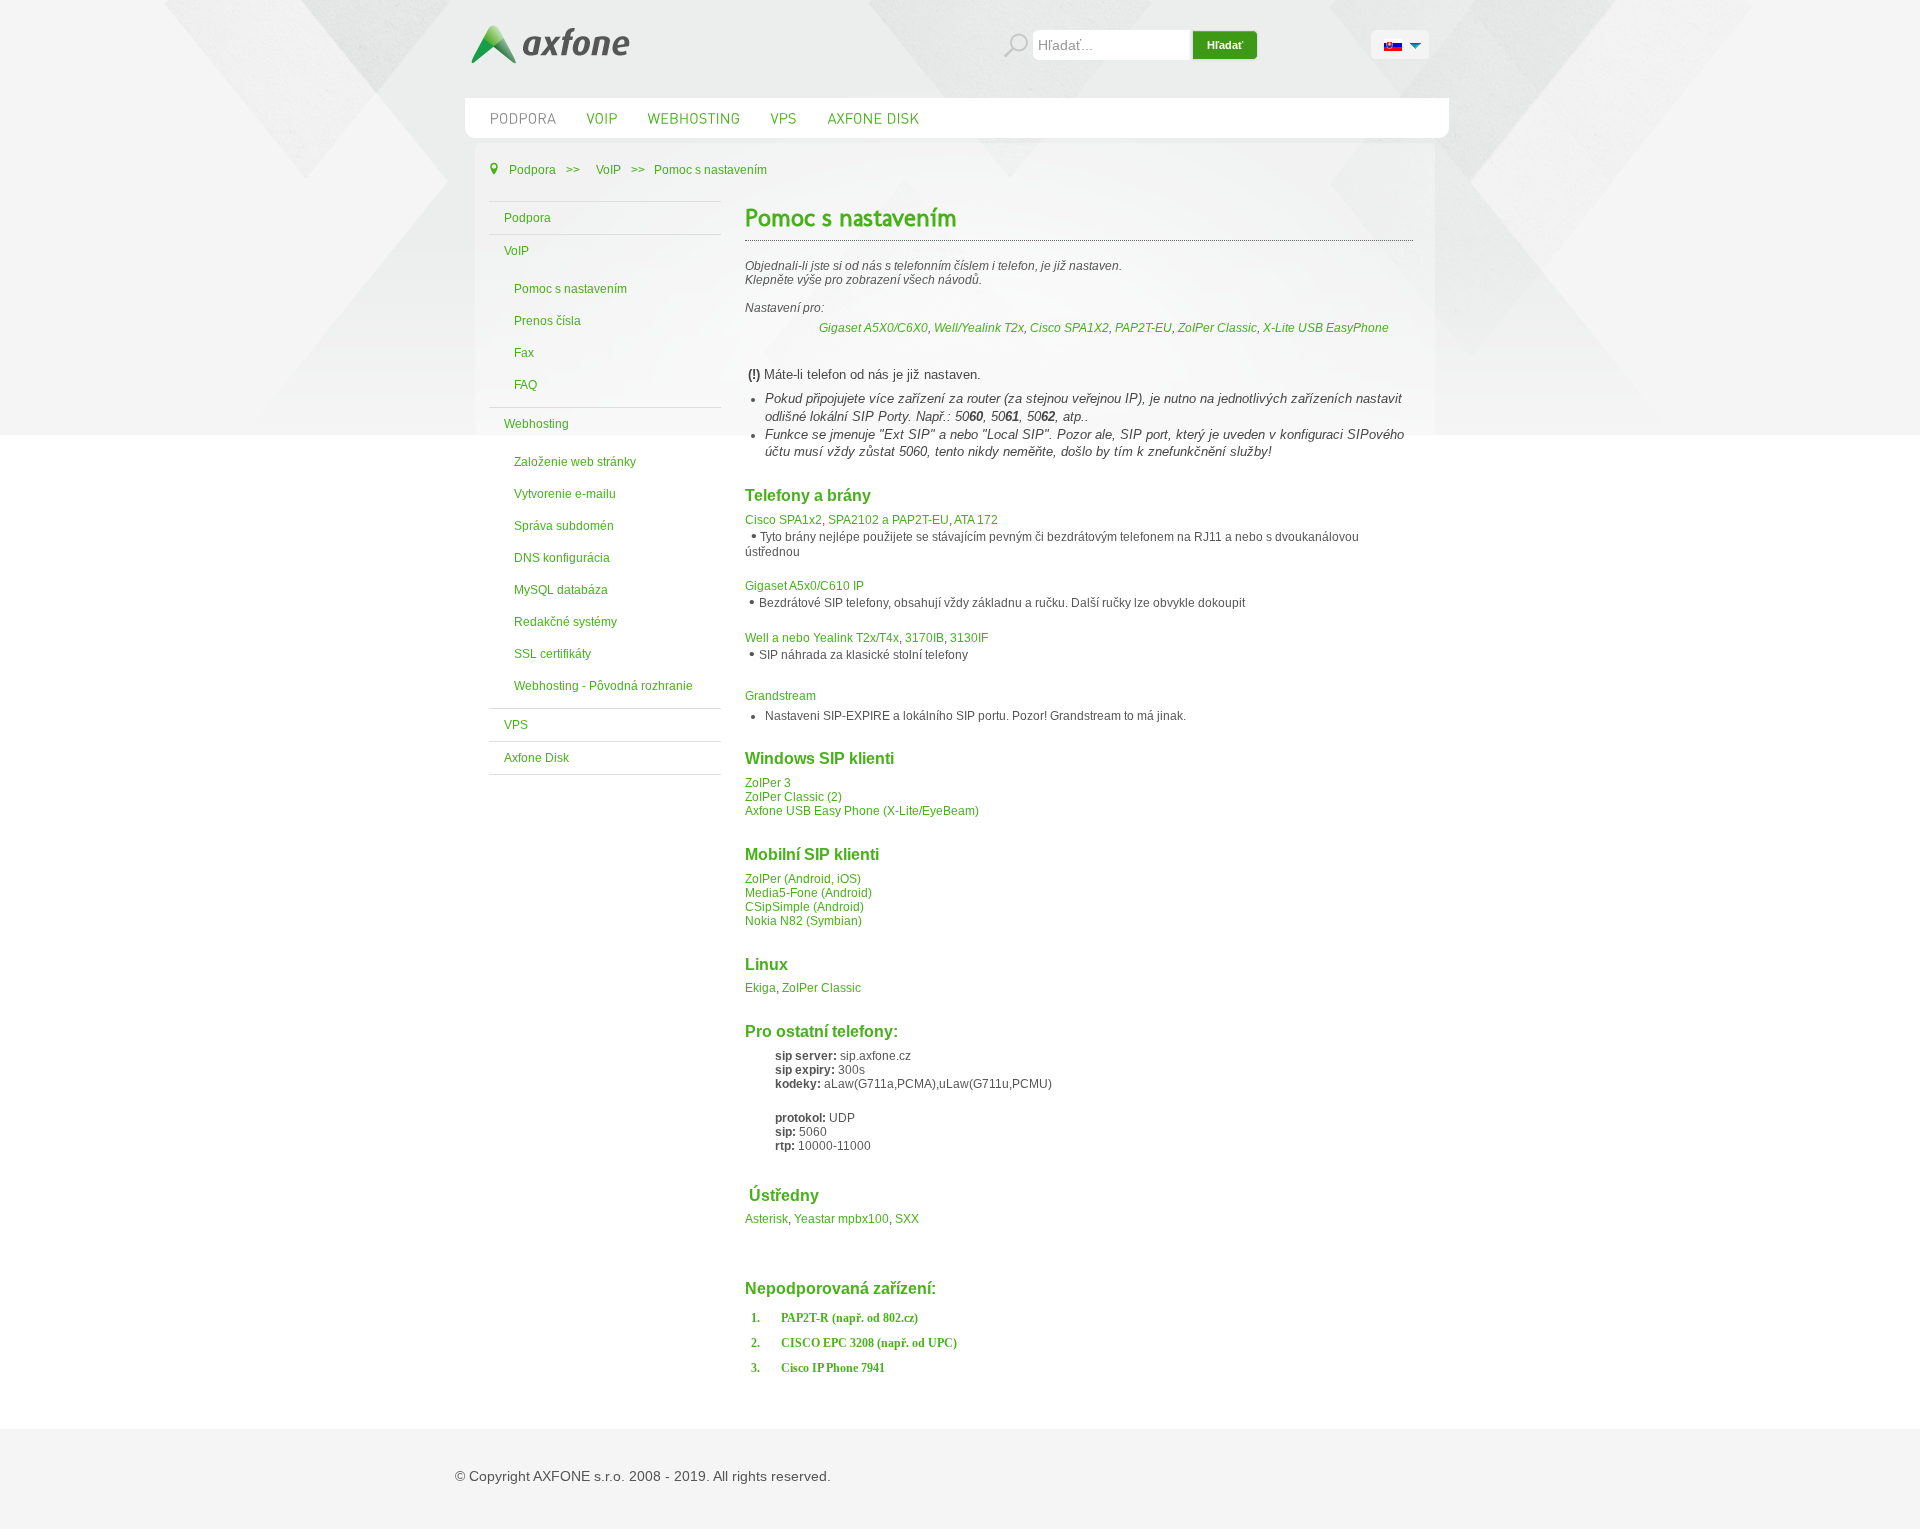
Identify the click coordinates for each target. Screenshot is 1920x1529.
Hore (1895, 1511)
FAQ (525, 385)
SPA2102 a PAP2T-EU (888, 520)
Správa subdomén (564, 526)
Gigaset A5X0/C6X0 (873, 328)
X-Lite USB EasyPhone (1326, 328)
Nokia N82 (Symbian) (803, 921)
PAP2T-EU (1143, 328)
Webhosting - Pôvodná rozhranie (603, 686)
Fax (524, 353)
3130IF (969, 638)
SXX (907, 1219)
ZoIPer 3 (768, 783)
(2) (833, 797)
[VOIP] (602, 118)
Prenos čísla (547, 321)
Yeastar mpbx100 (841, 1219)
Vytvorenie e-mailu (565, 494)
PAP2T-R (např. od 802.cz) (849, 1318)
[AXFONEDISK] (874, 118)
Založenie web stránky (575, 462)
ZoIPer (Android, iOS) (803, 879)
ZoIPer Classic (1217, 328)
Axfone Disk (536, 758)
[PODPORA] (523, 118)
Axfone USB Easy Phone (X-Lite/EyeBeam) (862, 811)
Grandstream (780, 696)
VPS (516, 725)
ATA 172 (976, 520)
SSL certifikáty (552, 654)
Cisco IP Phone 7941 (833, 1368)
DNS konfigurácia (562, 558)
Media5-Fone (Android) (808, 893)
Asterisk (766, 1219)
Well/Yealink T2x (979, 328)
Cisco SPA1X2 (1069, 328)
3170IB (924, 638)
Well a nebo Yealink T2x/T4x (822, 638)
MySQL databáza (561, 590)
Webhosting (536, 424)
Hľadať (1225, 45)
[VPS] (784, 118)
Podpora (527, 218)
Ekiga (760, 988)
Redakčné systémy (565, 622)
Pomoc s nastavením (570, 289)
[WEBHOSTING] (694, 118)
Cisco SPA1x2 (783, 520)
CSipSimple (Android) (804, 907)
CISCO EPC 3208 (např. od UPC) (869, 1343)
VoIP (516, 251)
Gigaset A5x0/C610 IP (804, 586)
